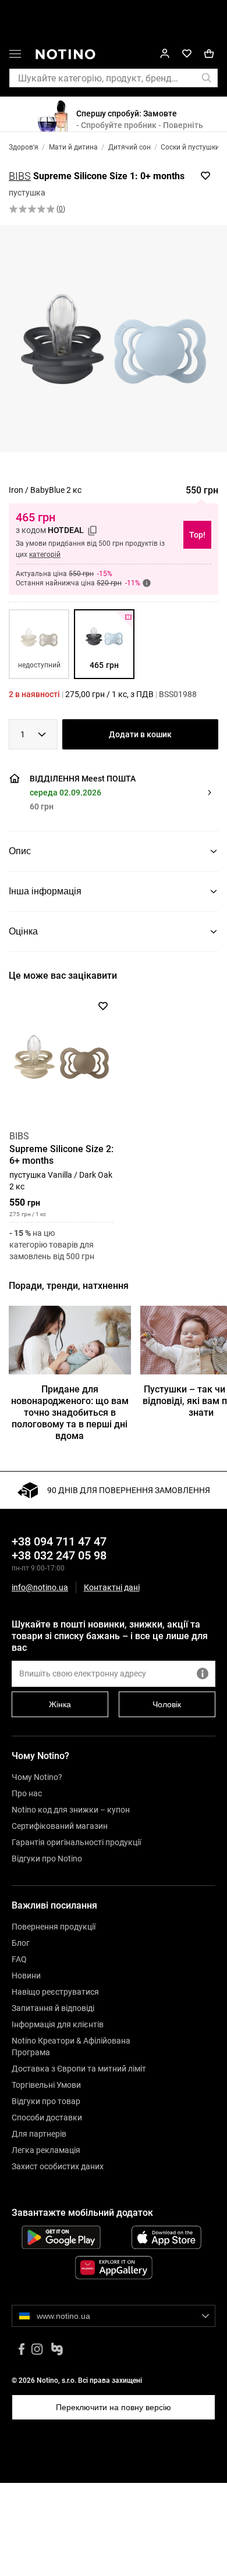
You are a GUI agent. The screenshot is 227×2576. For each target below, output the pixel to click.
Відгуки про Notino (47, 1859)
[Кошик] (209, 54)
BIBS (20, 176)
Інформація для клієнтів (58, 2024)
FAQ (19, 1959)
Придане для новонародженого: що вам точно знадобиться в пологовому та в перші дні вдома (70, 1413)
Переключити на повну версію (114, 2407)
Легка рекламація (46, 2150)
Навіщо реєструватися (55, 1992)
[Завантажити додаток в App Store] (166, 2237)
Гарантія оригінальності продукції (76, 1842)
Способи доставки (47, 2117)
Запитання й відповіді (53, 2008)
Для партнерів (39, 2134)
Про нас (27, 1793)
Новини (26, 1975)
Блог (21, 1943)
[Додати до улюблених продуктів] (205, 176)
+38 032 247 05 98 (59, 1555)
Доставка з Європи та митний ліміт (79, 2069)
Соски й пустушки (190, 147)
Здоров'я (24, 147)
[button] (15, 56)
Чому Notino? (37, 1777)
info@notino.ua (40, 1587)
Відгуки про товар (46, 2101)
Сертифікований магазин (60, 1826)
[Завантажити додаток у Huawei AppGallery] (114, 2268)
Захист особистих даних (58, 2166)
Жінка (60, 1704)
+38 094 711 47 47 (59, 1541)
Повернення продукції (54, 1927)
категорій (45, 555)
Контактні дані (112, 1588)
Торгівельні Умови (46, 2085)
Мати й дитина (73, 147)
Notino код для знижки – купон (71, 1810)
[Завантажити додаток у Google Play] (61, 2237)
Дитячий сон (130, 147)
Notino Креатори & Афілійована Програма (71, 2046)
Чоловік (167, 1704)
